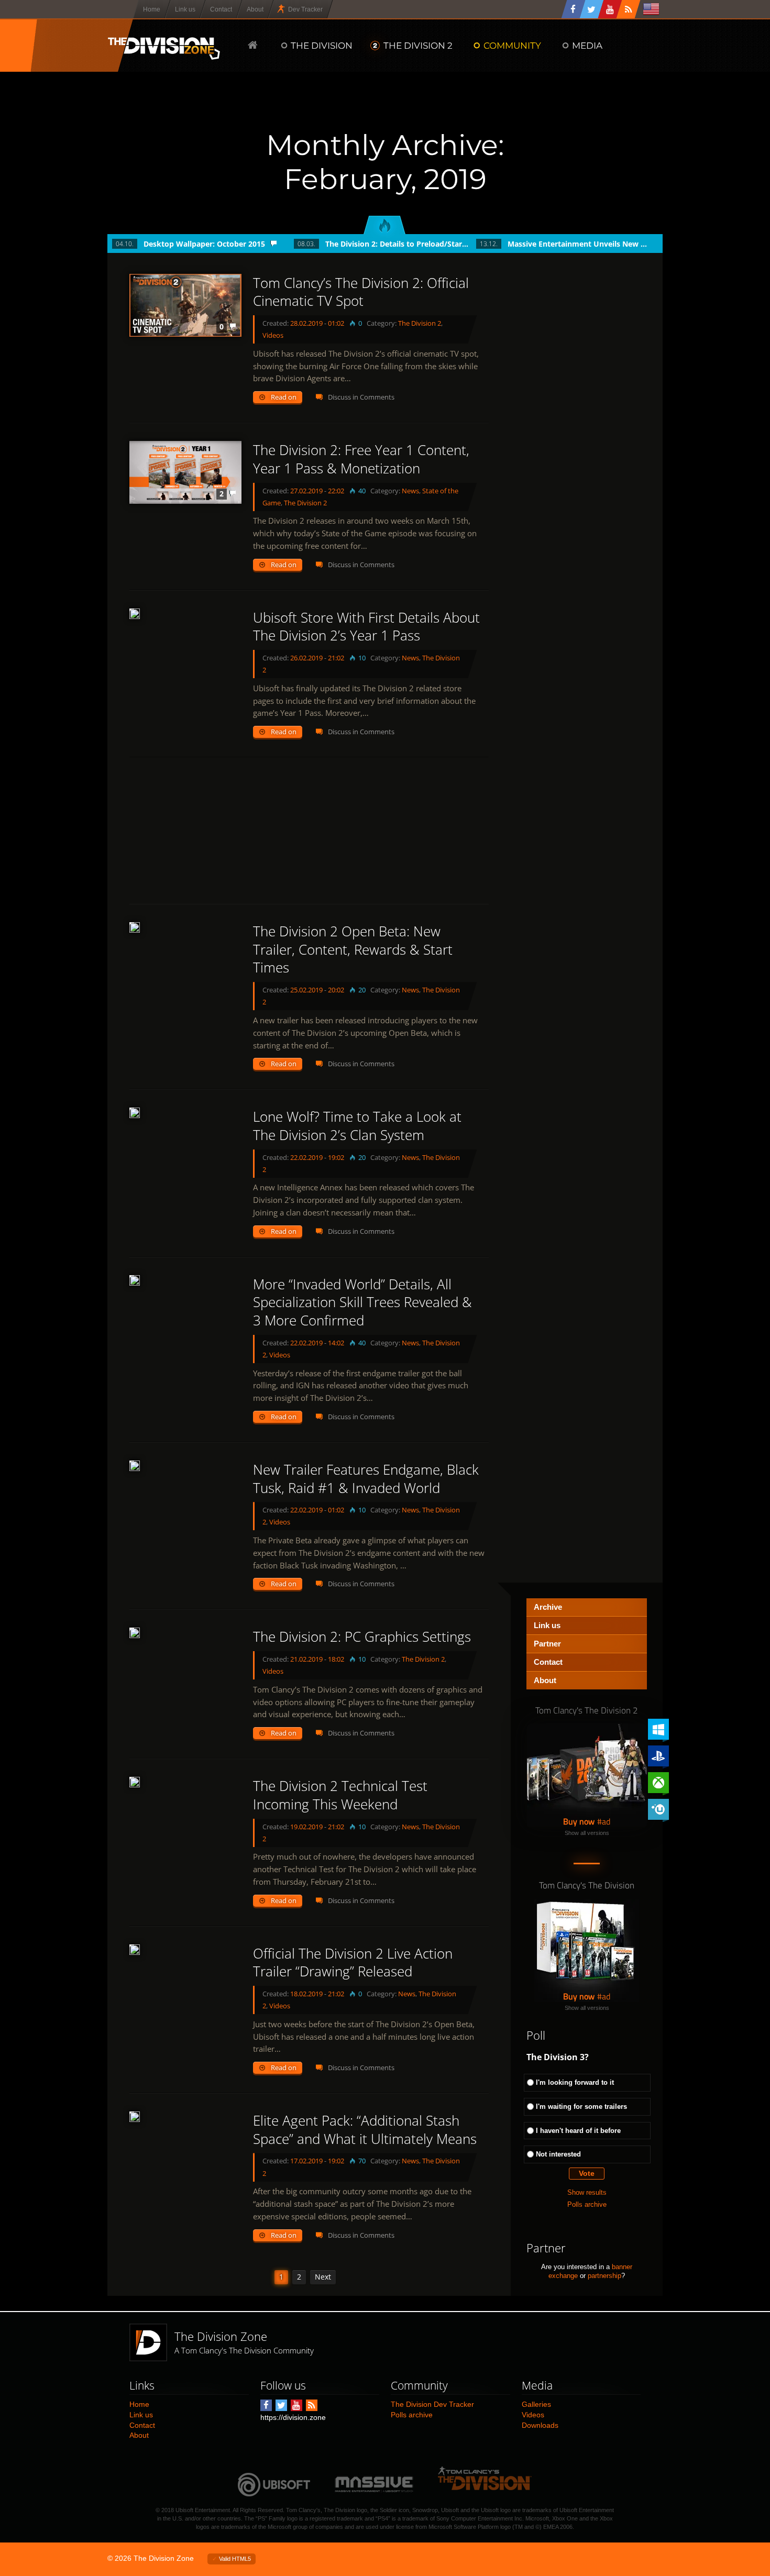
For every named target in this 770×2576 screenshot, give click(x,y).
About (545, 1680)
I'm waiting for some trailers (581, 2107)
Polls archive (587, 2204)
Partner (547, 1644)
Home (139, 2404)
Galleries (536, 2404)
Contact (548, 1662)
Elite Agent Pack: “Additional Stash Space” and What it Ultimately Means (365, 2130)
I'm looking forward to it (575, 2082)
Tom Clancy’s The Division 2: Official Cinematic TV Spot (361, 292)
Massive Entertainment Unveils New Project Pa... (580, 244)
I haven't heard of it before (578, 2131)
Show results (587, 2192)
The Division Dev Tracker (432, 2404)
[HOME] (253, 45)
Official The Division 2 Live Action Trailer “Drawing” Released (353, 1963)
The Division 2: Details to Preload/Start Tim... (397, 244)
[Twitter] (592, 9)
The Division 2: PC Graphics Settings (362, 1637)
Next (323, 2277)
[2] (135, 927)
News (410, 491)
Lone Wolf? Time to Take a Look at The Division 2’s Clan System (357, 1126)
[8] (135, 2117)
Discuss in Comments (361, 397)
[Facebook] (574, 9)
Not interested (558, 2154)
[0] (135, 614)
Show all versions (587, 1833)
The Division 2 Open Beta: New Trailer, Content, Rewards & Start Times (353, 949)
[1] (135, 1280)
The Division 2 (420, 323)
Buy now (579, 1821)
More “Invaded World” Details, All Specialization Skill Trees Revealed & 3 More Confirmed (362, 1302)
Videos (273, 335)
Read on (284, 397)
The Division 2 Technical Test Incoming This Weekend (340, 1795)
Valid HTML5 (235, 2559)
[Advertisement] (309, 831)
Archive (548, 1607)
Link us (547, 1625)
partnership (604, 2276)
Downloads (540, 2425)
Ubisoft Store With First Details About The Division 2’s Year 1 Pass (366, 627)
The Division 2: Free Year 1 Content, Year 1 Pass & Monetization (361, 459)
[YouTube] (610, 9)
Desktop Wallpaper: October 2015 (204, 244)
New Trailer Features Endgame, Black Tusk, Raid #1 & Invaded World (366, 1479)
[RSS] (629, 9)
